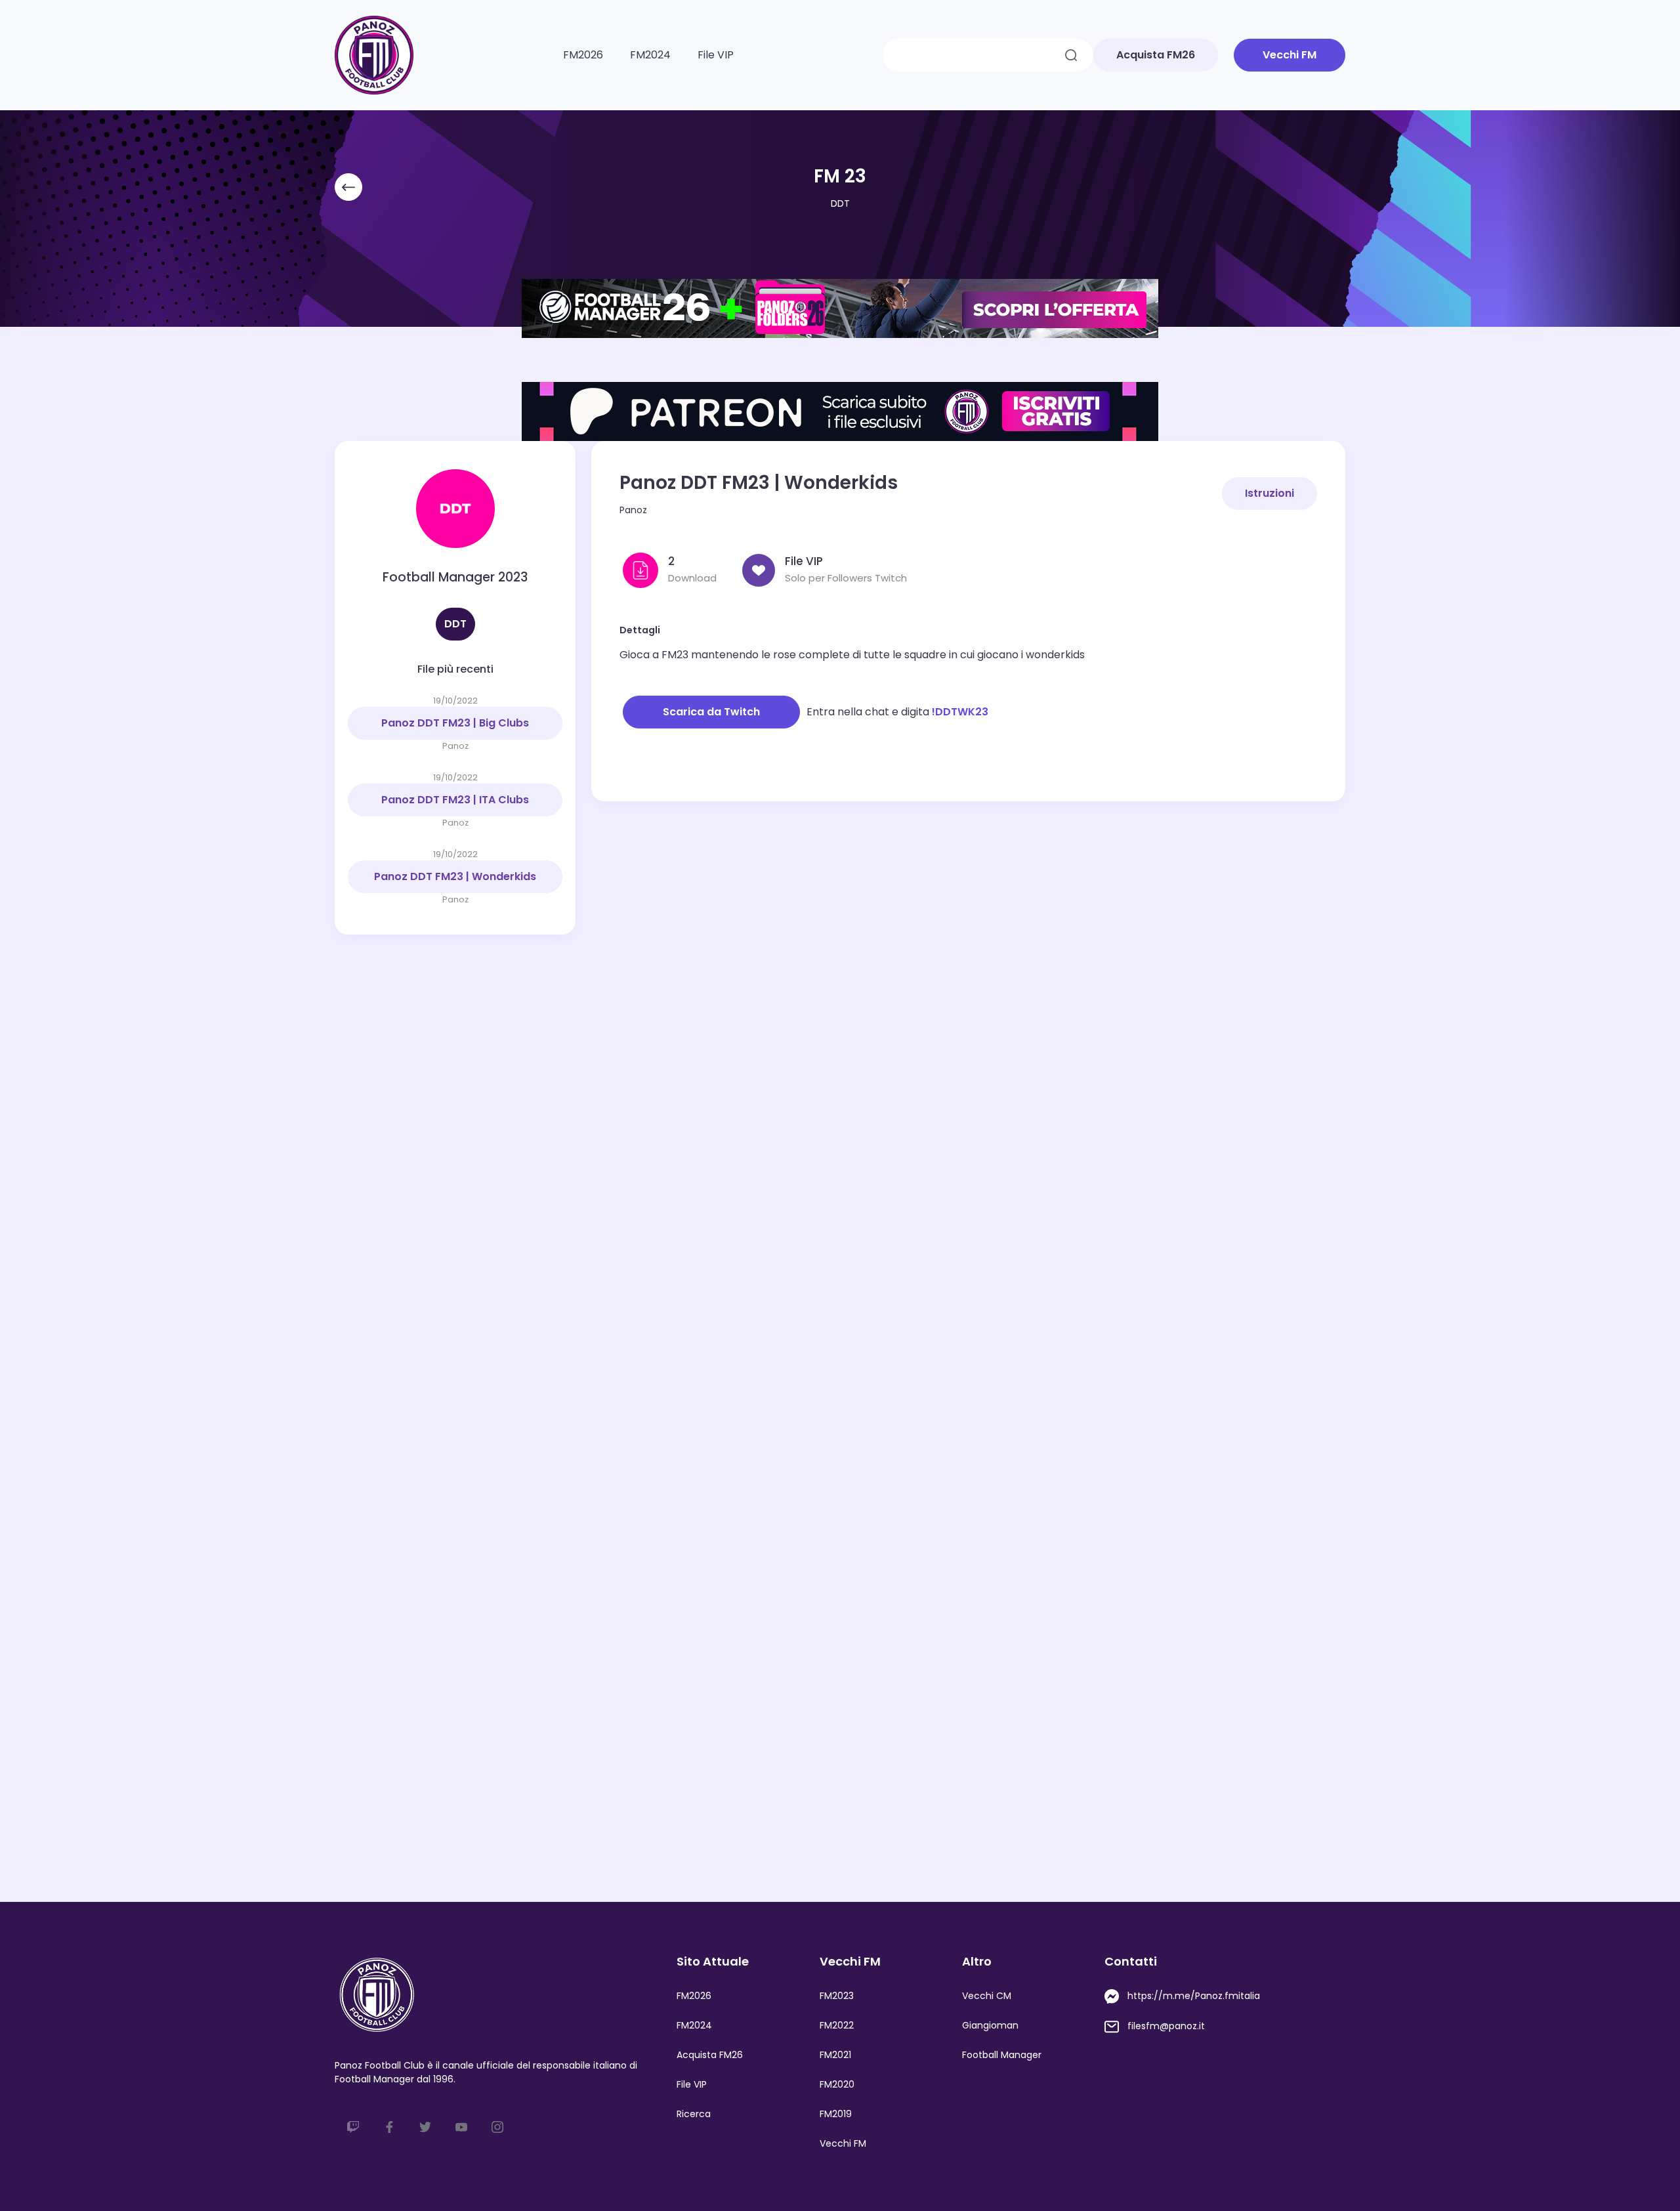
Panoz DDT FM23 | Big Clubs (455, 723)
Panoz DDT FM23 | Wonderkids (455, 876)
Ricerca (694, 2114)
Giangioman (990, 2025)
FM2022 (837, 2025)
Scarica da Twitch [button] (711, 712)
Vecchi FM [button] (1290, 55)
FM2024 (650, 55)
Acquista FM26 (710, 2055)
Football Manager (1002, 2055)
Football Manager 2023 (455, 577)
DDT (840, 203)
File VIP (716, 55)
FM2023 (837, 1996)
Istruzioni (1270, 493)
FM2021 (835, 2055)
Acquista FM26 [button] (1156, 55)
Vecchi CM (987, 1996)
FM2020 (837, 2084)
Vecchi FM (843, 2143)
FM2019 (836, 2114)
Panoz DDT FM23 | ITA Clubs (455, 800)
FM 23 (840, 176)
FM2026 (583, 55)
